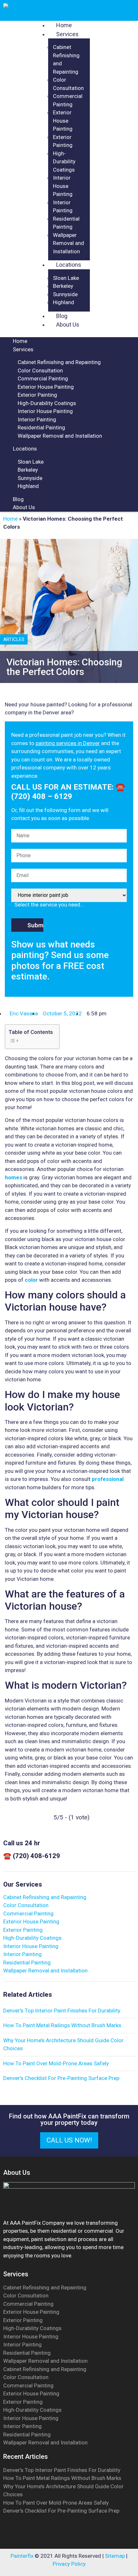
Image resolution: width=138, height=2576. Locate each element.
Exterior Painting (37, 395)
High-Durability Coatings (64, 162)
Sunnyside (65, 294)
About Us (68, 325)
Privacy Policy (69, 2564)
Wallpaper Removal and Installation (69, 243)
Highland (64, 302)
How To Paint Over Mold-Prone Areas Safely (56, 2503)
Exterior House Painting (63, 121)
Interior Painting (37, 419)
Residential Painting (41, 427)
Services (67, 34)
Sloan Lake (66, 278)
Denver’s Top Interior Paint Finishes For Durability (62, 2470)
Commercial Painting (43, 378)
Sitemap (115, 2556)
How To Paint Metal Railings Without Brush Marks (62, 2478)
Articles (14, 639)
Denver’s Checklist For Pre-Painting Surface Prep (61, 2511)
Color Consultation (40, 370)
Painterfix (22, 2556)
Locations (69, 265)
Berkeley (63, 286)
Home (20, 341)
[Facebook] (61, 2538)
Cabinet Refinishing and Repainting (59, 362)
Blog (18, 499)
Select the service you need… (49, 905)
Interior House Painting (63, 186)
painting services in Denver (68, 743)
